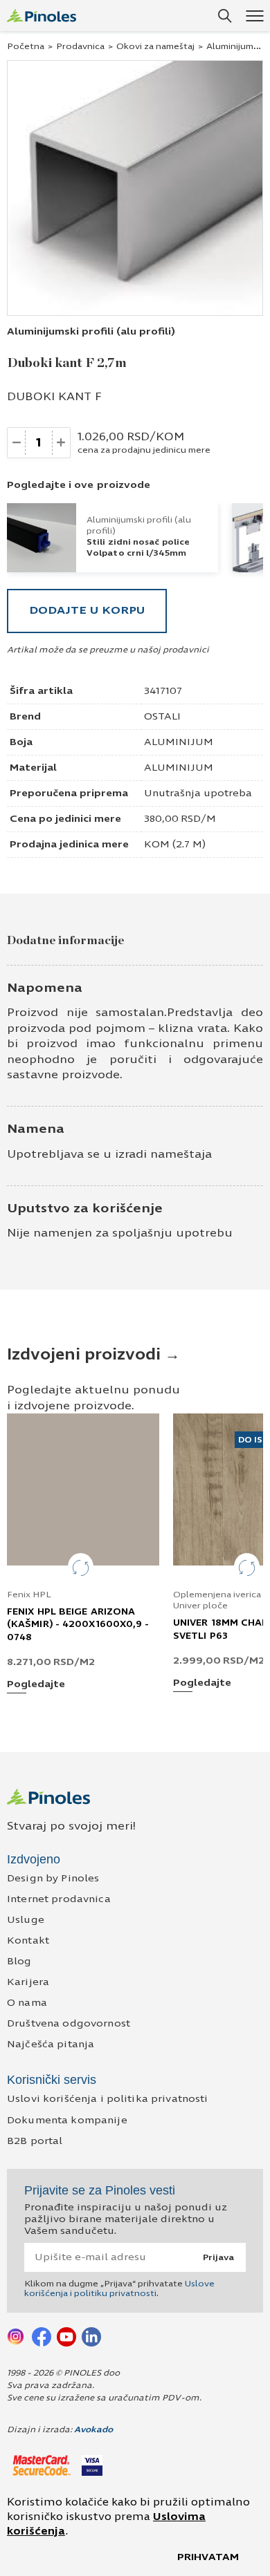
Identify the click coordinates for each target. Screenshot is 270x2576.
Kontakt (28, 1940)
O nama (27, 2003)
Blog (19, 1961)
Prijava (218, 2257)
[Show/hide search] (225, 16)
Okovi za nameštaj (155, 46)
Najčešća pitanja (51, 2044)
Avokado (93, 2429)
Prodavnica (80, 46)
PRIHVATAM (208, 2557)
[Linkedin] (91, 2336)
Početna (26, 46)
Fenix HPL (29, 1595)
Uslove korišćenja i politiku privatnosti (119, 2288)
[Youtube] (66, 2336)
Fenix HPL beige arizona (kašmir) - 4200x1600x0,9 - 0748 (78, 1624)
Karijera (28, 1982)
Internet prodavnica (59, 1899)
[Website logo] (42, 16)
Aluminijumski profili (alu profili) (91, 331)
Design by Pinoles (53, 1878)
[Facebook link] (42, 2336)
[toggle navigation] (254, 16)
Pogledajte (36, 1685)
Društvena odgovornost (69, 2023)
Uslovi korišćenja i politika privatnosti (108, 2099)
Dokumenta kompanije (67, 2120)
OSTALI (162, 716)
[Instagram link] (17, 2336)
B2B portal (35, 2141)
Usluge (26, 1920)
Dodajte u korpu (87, 610)
